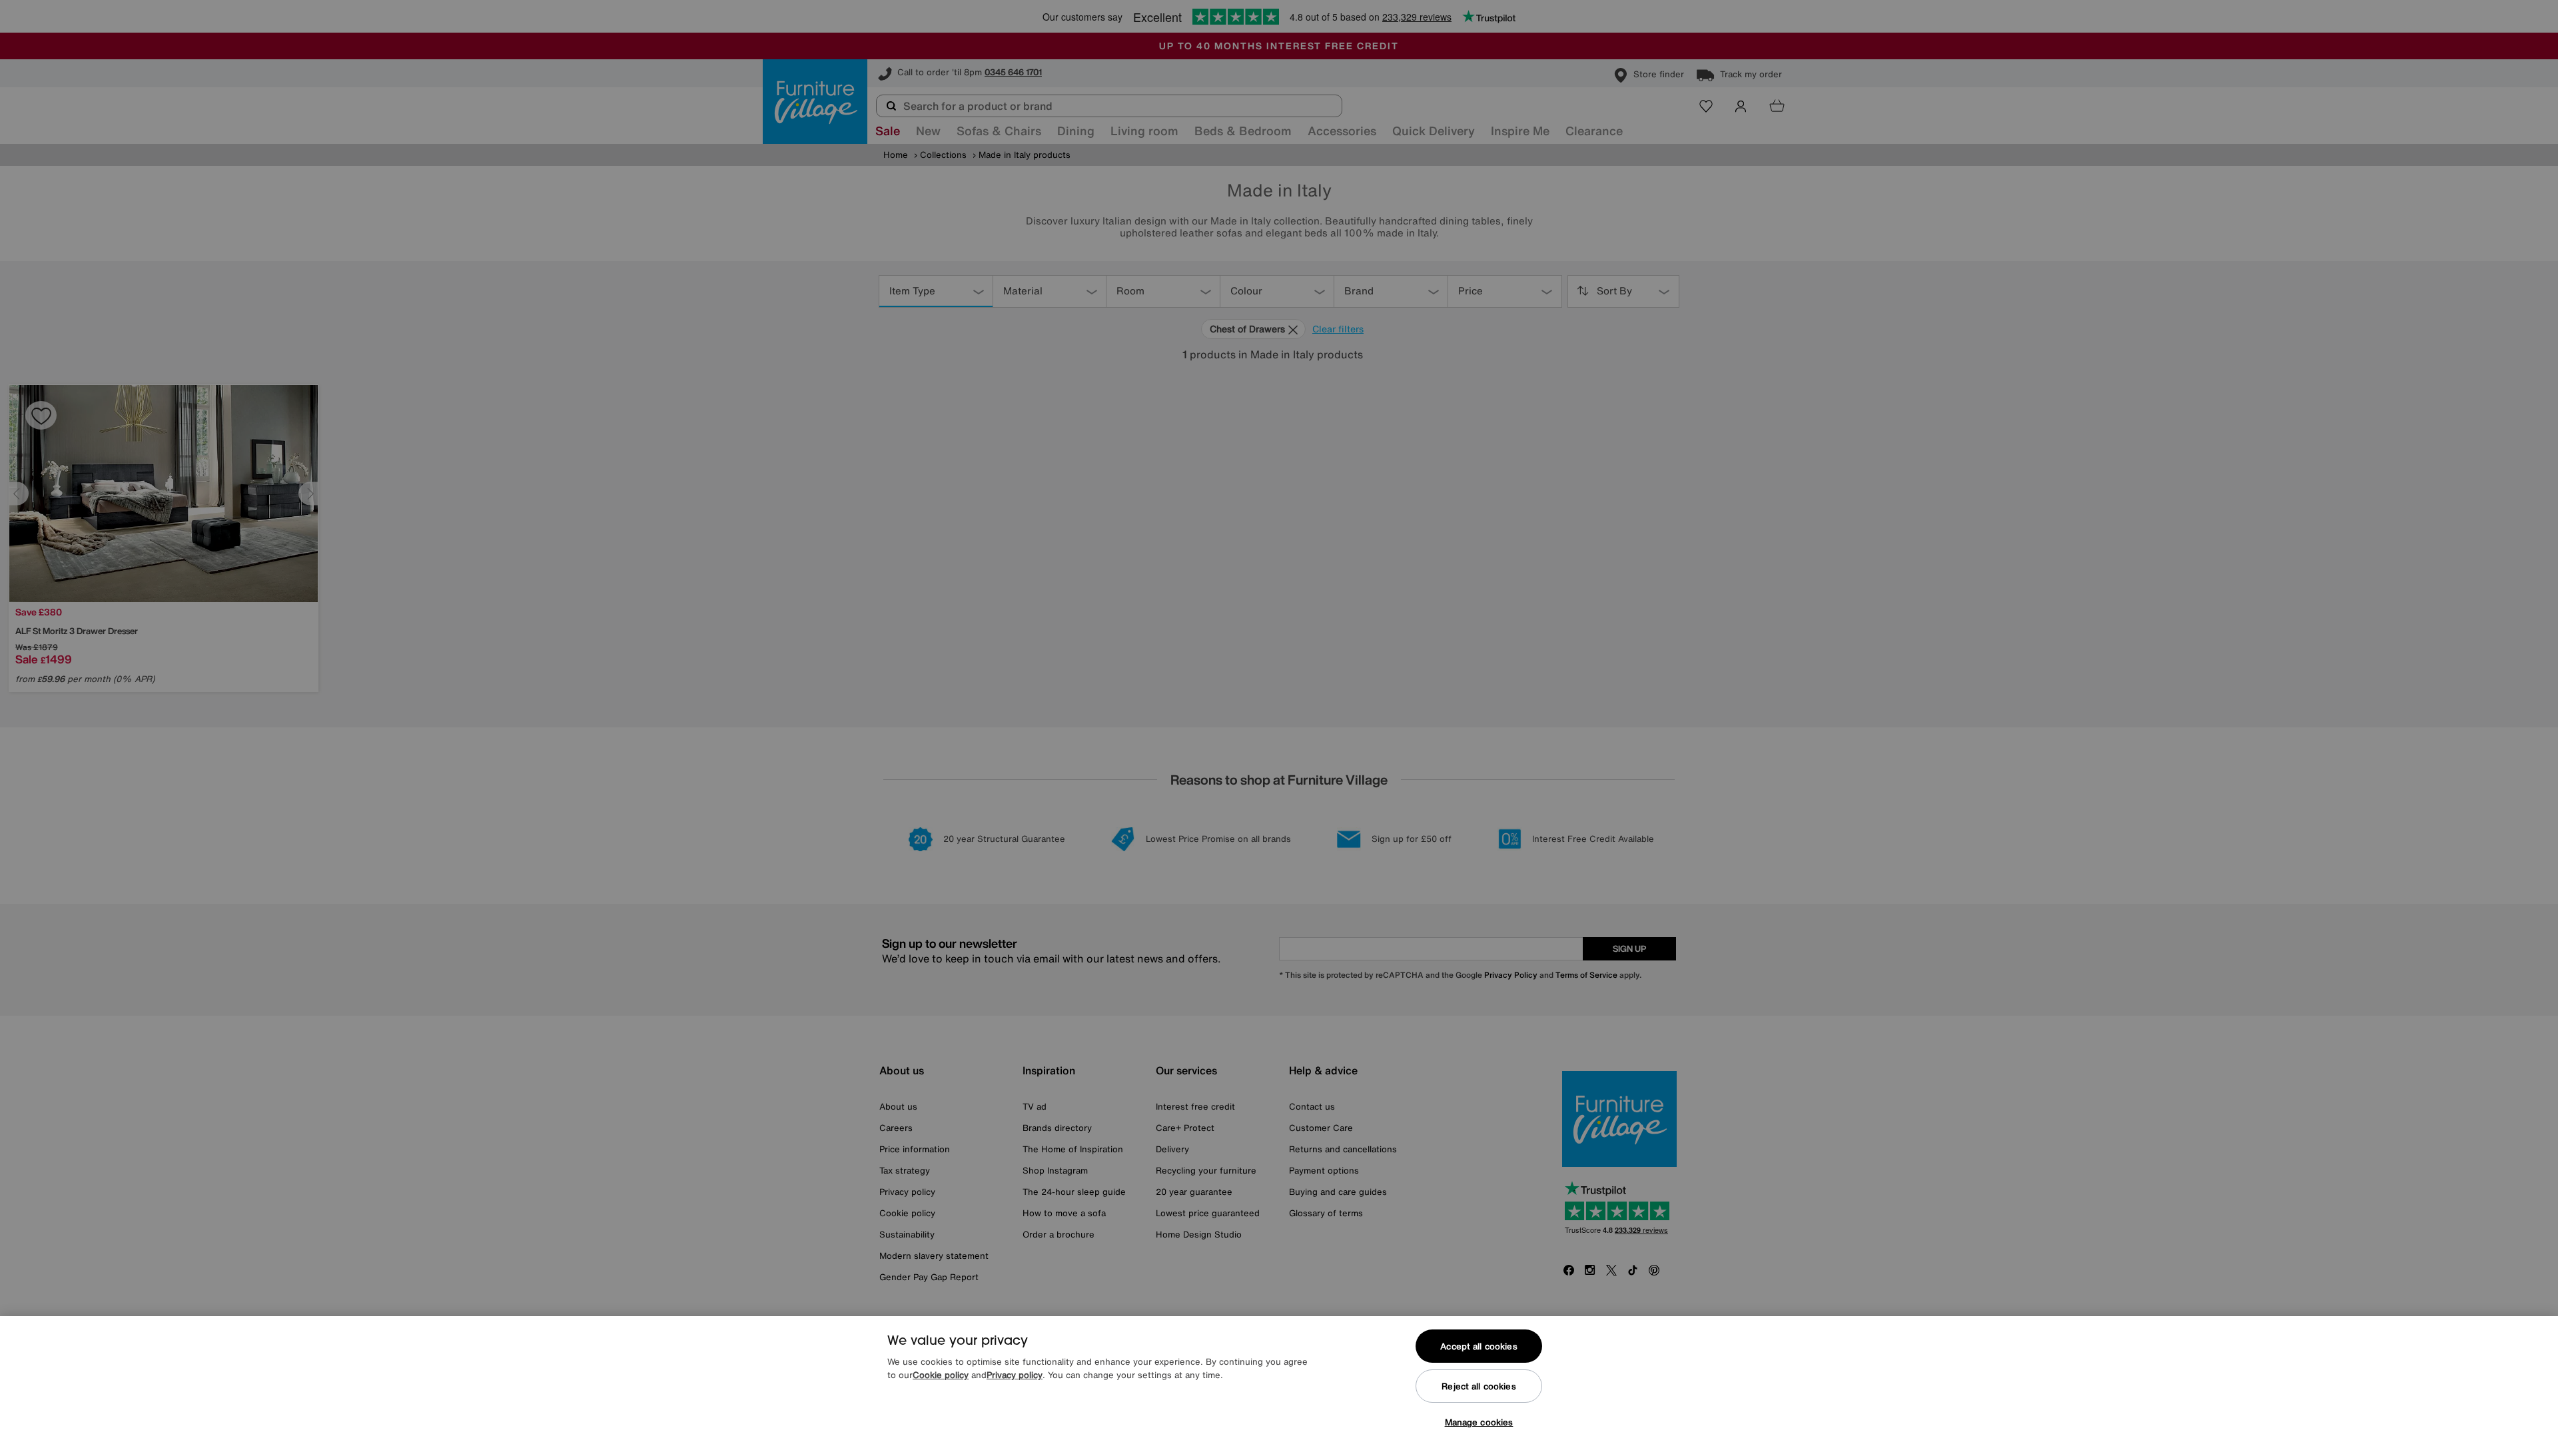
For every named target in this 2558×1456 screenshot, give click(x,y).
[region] (1279, 1386)
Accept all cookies (1479, 1346)
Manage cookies (1479, 1422)
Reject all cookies (1479, 1386)
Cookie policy (941, 1375)
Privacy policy (1015, 1375)
